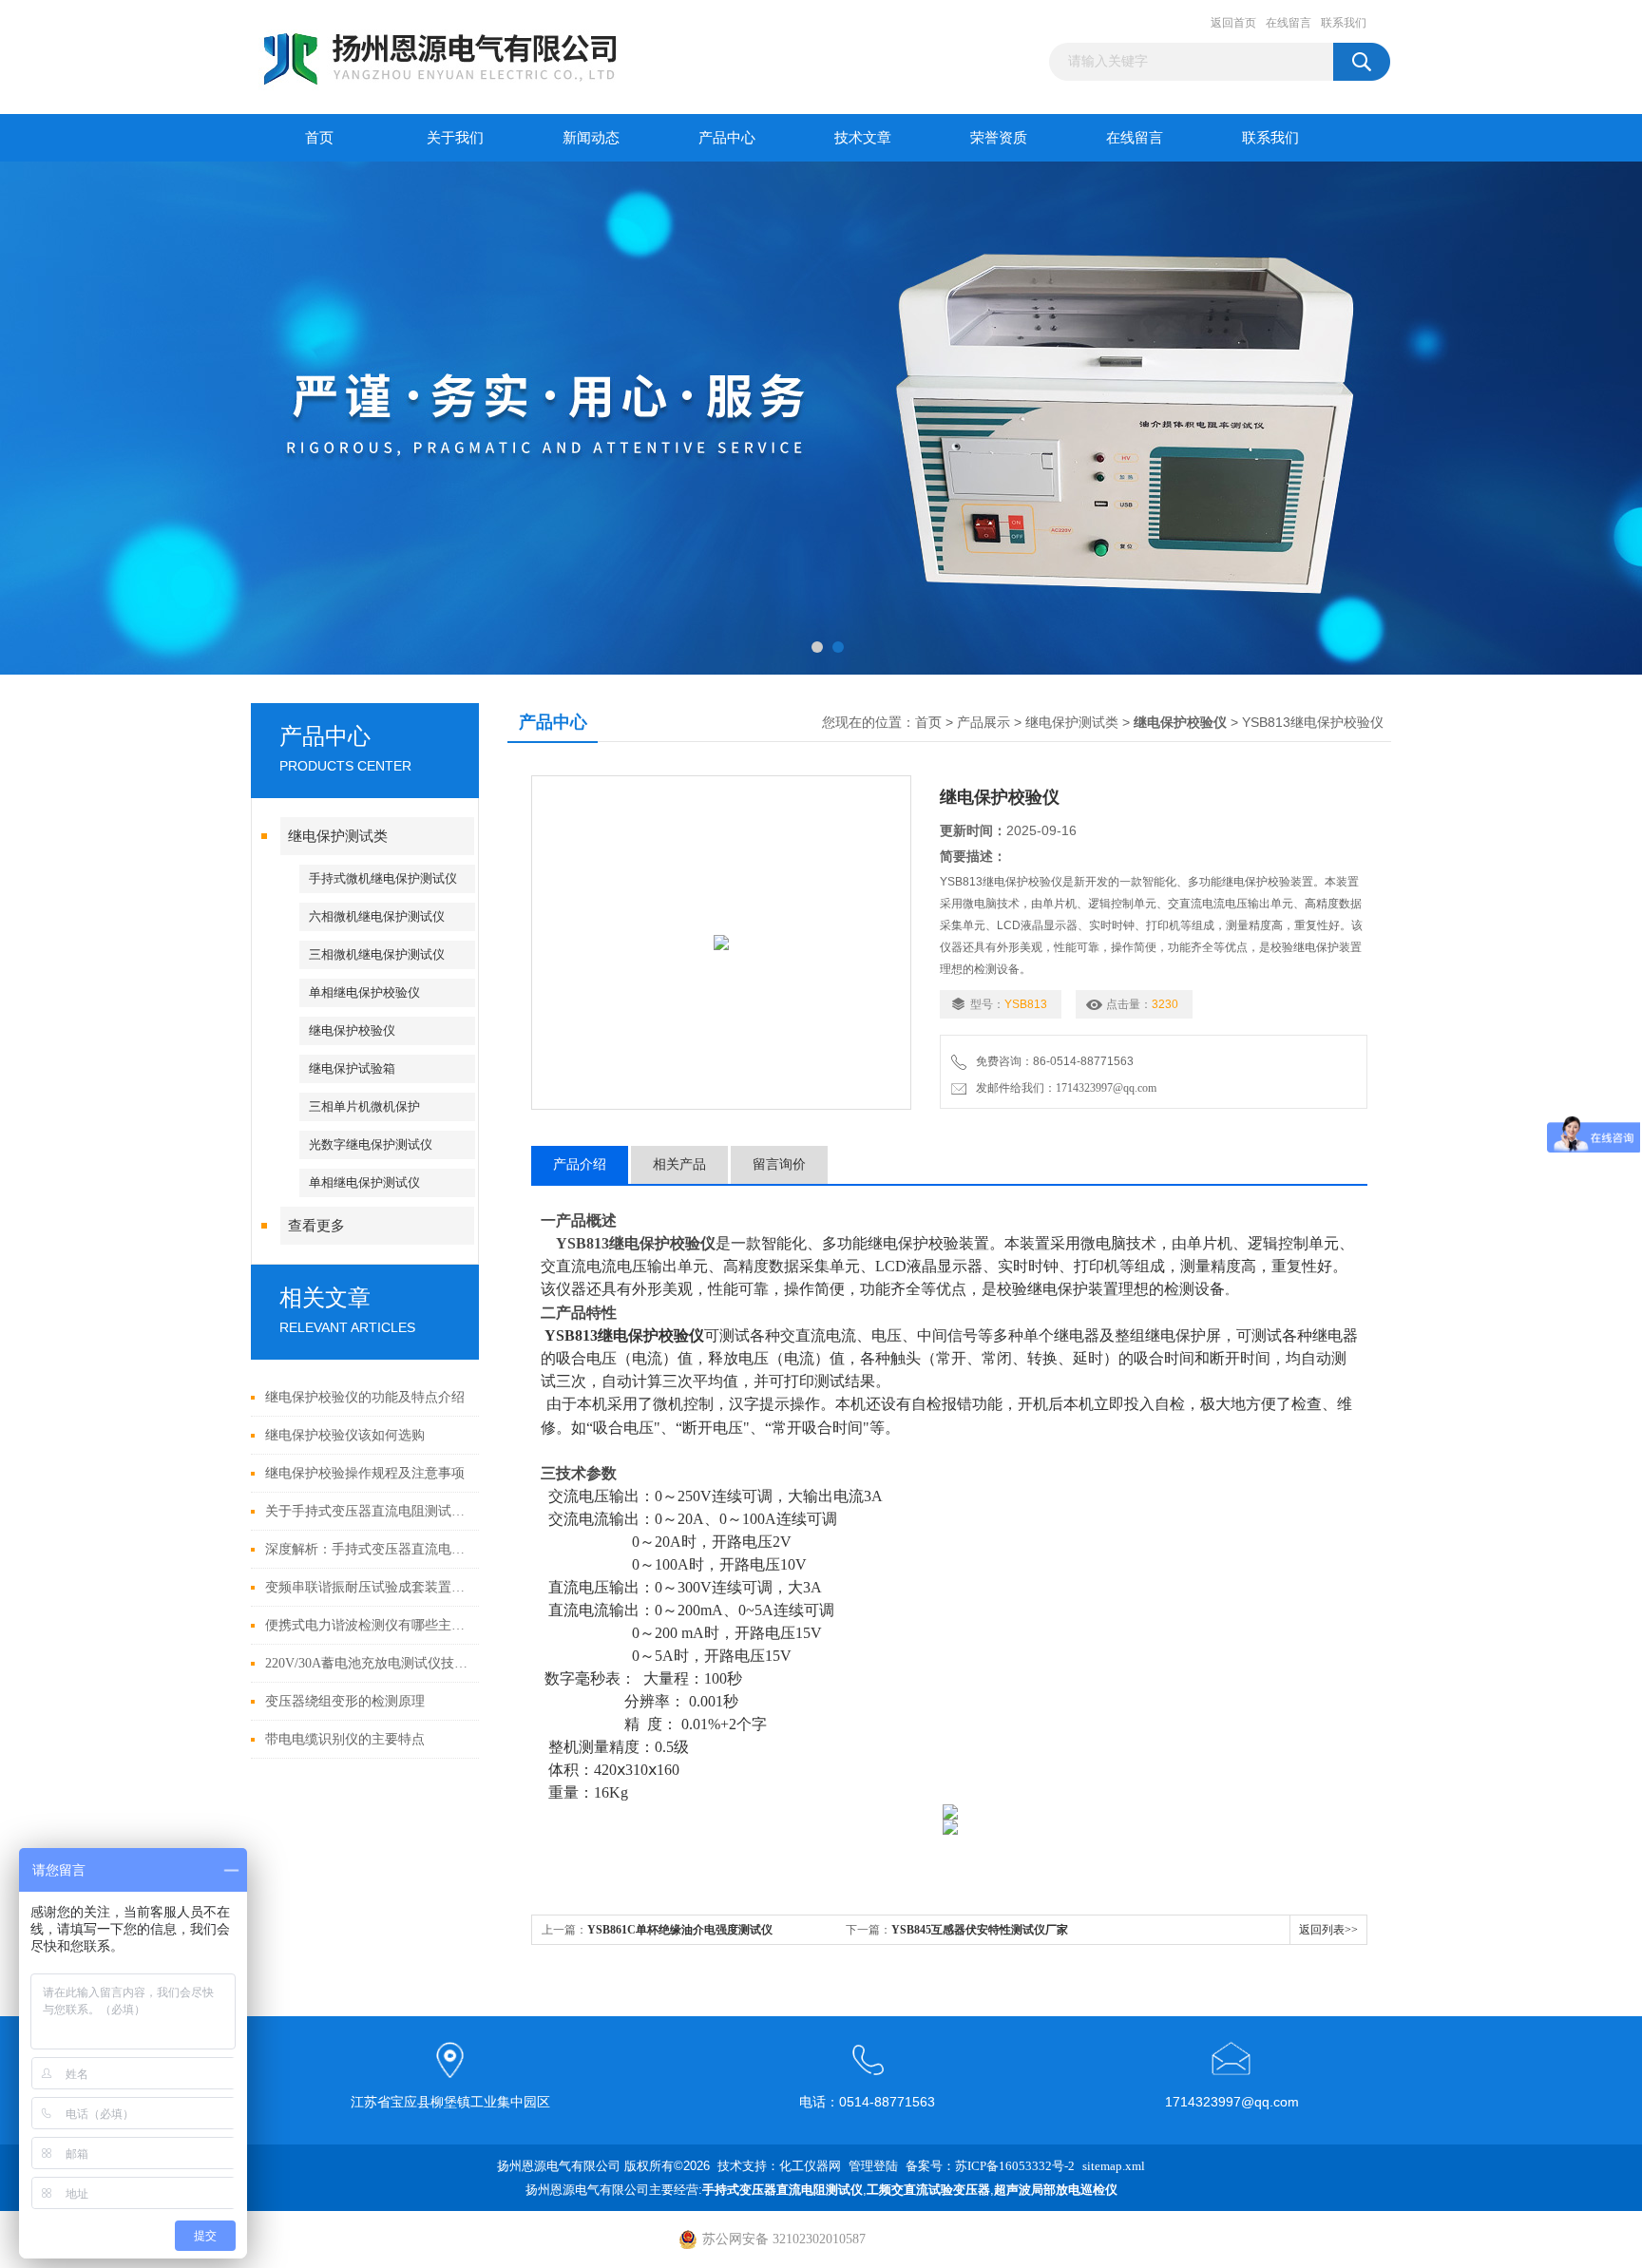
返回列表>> (1328, 1930)
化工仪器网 (810, 2166)
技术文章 (863, 138)
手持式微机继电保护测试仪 (383, 878)
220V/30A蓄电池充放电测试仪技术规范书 (367, 1663)
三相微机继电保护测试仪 (377, 954)
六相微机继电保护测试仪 (377, 916)
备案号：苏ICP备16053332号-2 (990, 2166)
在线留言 (1289, 23)
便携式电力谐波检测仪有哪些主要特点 (367, 1625)
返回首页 (1233, 23)
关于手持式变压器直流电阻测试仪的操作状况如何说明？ (367, 1511)
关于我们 (455, 138)
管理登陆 (873, 2166)
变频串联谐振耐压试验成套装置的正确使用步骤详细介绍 (367, 1587)
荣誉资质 (999, 138)
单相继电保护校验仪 (364, 992)
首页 (319, 138)
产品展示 (983, 723)
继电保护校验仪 (352, 1030)
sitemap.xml (1114, 2166)
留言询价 (779, 1164)
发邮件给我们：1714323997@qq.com (1063, 1088)
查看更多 (316, 1226)
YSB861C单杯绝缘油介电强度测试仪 (680, 1930)
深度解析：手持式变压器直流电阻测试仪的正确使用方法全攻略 (367, 1549)
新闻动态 (591, 138)
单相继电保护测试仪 (364, 1182)
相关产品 (679, 1164)
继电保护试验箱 (352, 1068)
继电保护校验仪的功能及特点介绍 (365, 1397)
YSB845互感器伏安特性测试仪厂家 (980, 1930)
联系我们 (1344, 23)
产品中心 (727, 138)
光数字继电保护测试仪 (371, 1144)
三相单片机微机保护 (364, 1106)
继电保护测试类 (338, 836)
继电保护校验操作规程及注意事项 (365, 1473)
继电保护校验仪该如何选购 (345, 1435)
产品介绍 (580, 1164)
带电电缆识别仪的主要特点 (345, 1739)
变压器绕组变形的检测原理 (345, 1701)
